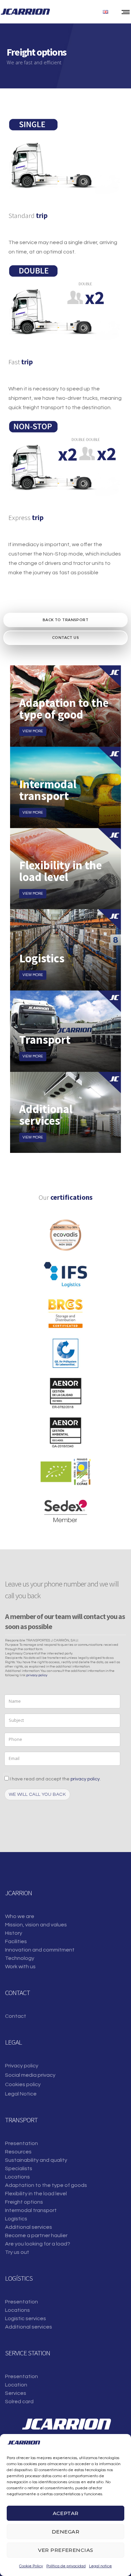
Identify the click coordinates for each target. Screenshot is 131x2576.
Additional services (29, 2227)
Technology (20, 1958)
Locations (17, 2177)
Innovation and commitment (40, 1950)
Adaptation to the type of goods (46, 2185)
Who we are (20, 1916)
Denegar (65, 2532)
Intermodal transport (31, 2210)
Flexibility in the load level (36, 2194)
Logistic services (26, 2319)
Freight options (24, 2202)
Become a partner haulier (36, 2235)
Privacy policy (22, 2066)
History (14, 1933)
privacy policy (37, 1675)
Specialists (19, 2168)
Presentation (21, 2143)
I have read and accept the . (55, 1779)
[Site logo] (25, 12)
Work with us (20, 1967)
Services (16, 2393)
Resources (18, 2152)
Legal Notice (21, 2094)
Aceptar (66, 2513)
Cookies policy (23, 2084)
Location (16, 2385)
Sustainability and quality (36, 2160)
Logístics (16, 2219)
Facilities (16, 1941)
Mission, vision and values (36, 1925)
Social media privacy (30, 2075)
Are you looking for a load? (38, 2244)
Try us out (17, 2252)
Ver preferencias (66, 2550)
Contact (16, 2016)
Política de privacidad (66, 2566)
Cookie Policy (31, 2566)
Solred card (19, 2402)
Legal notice (100, 2566)
